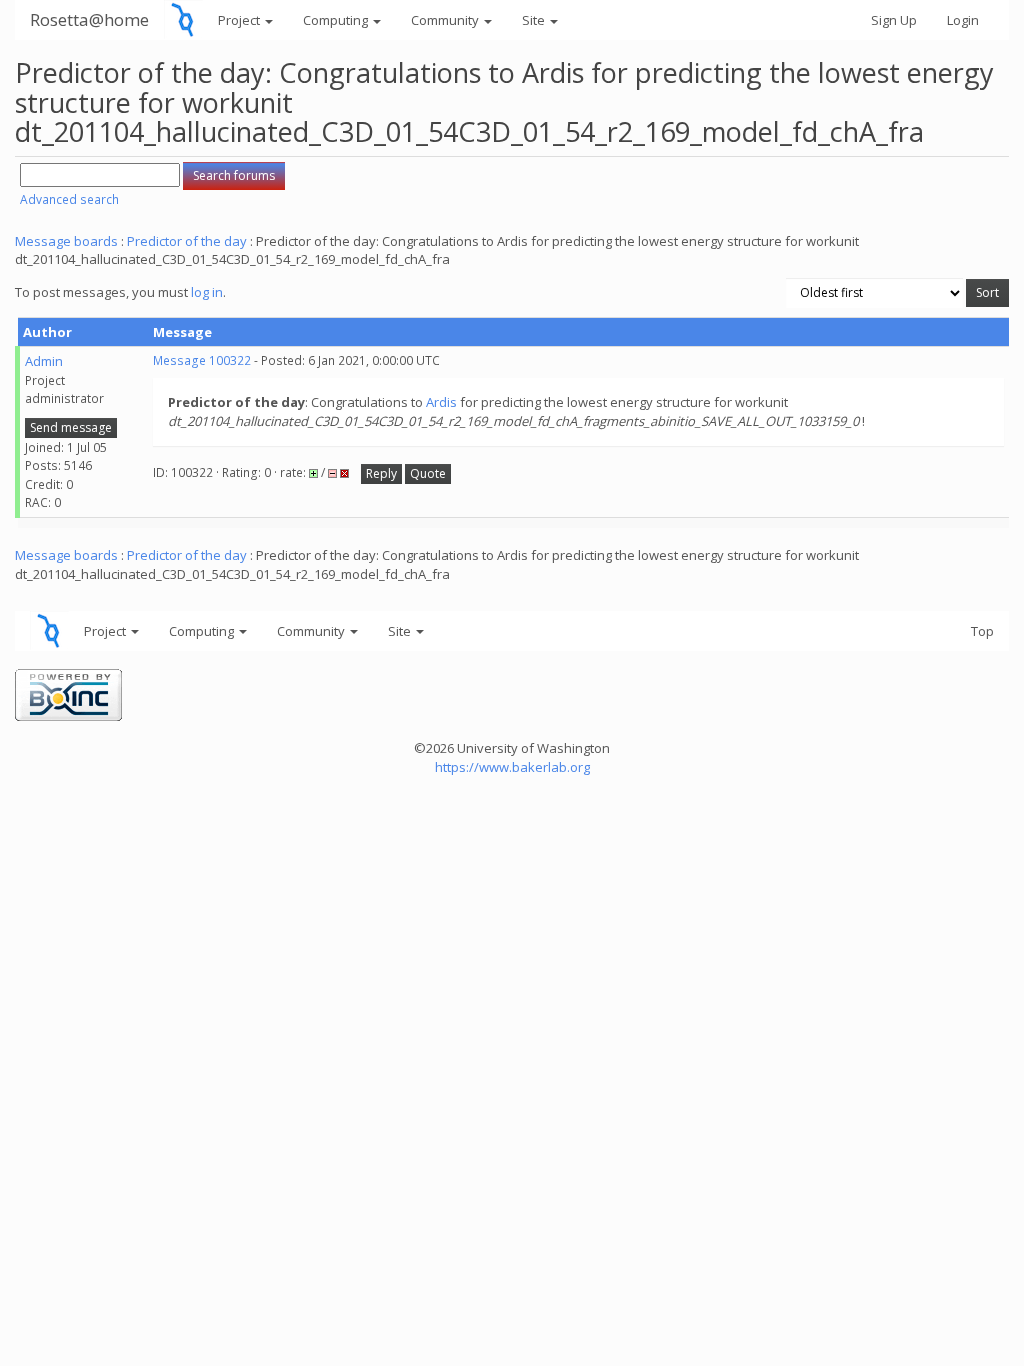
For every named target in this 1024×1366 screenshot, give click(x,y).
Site (535, 20)
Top (982, 631)
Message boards (66, 241)
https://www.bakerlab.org (512, 767)
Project (240, 20)
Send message (71, 427)
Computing (337, 20)
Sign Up (894, 20)
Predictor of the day (187, 241)
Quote (428, 473)
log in (207, 292)
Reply (381, 473)
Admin (44, 361)
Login (963, 20)
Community (446, 20)
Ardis (441, 402)
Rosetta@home (89, 19)
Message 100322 (202, 360)
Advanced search (69, 199)
